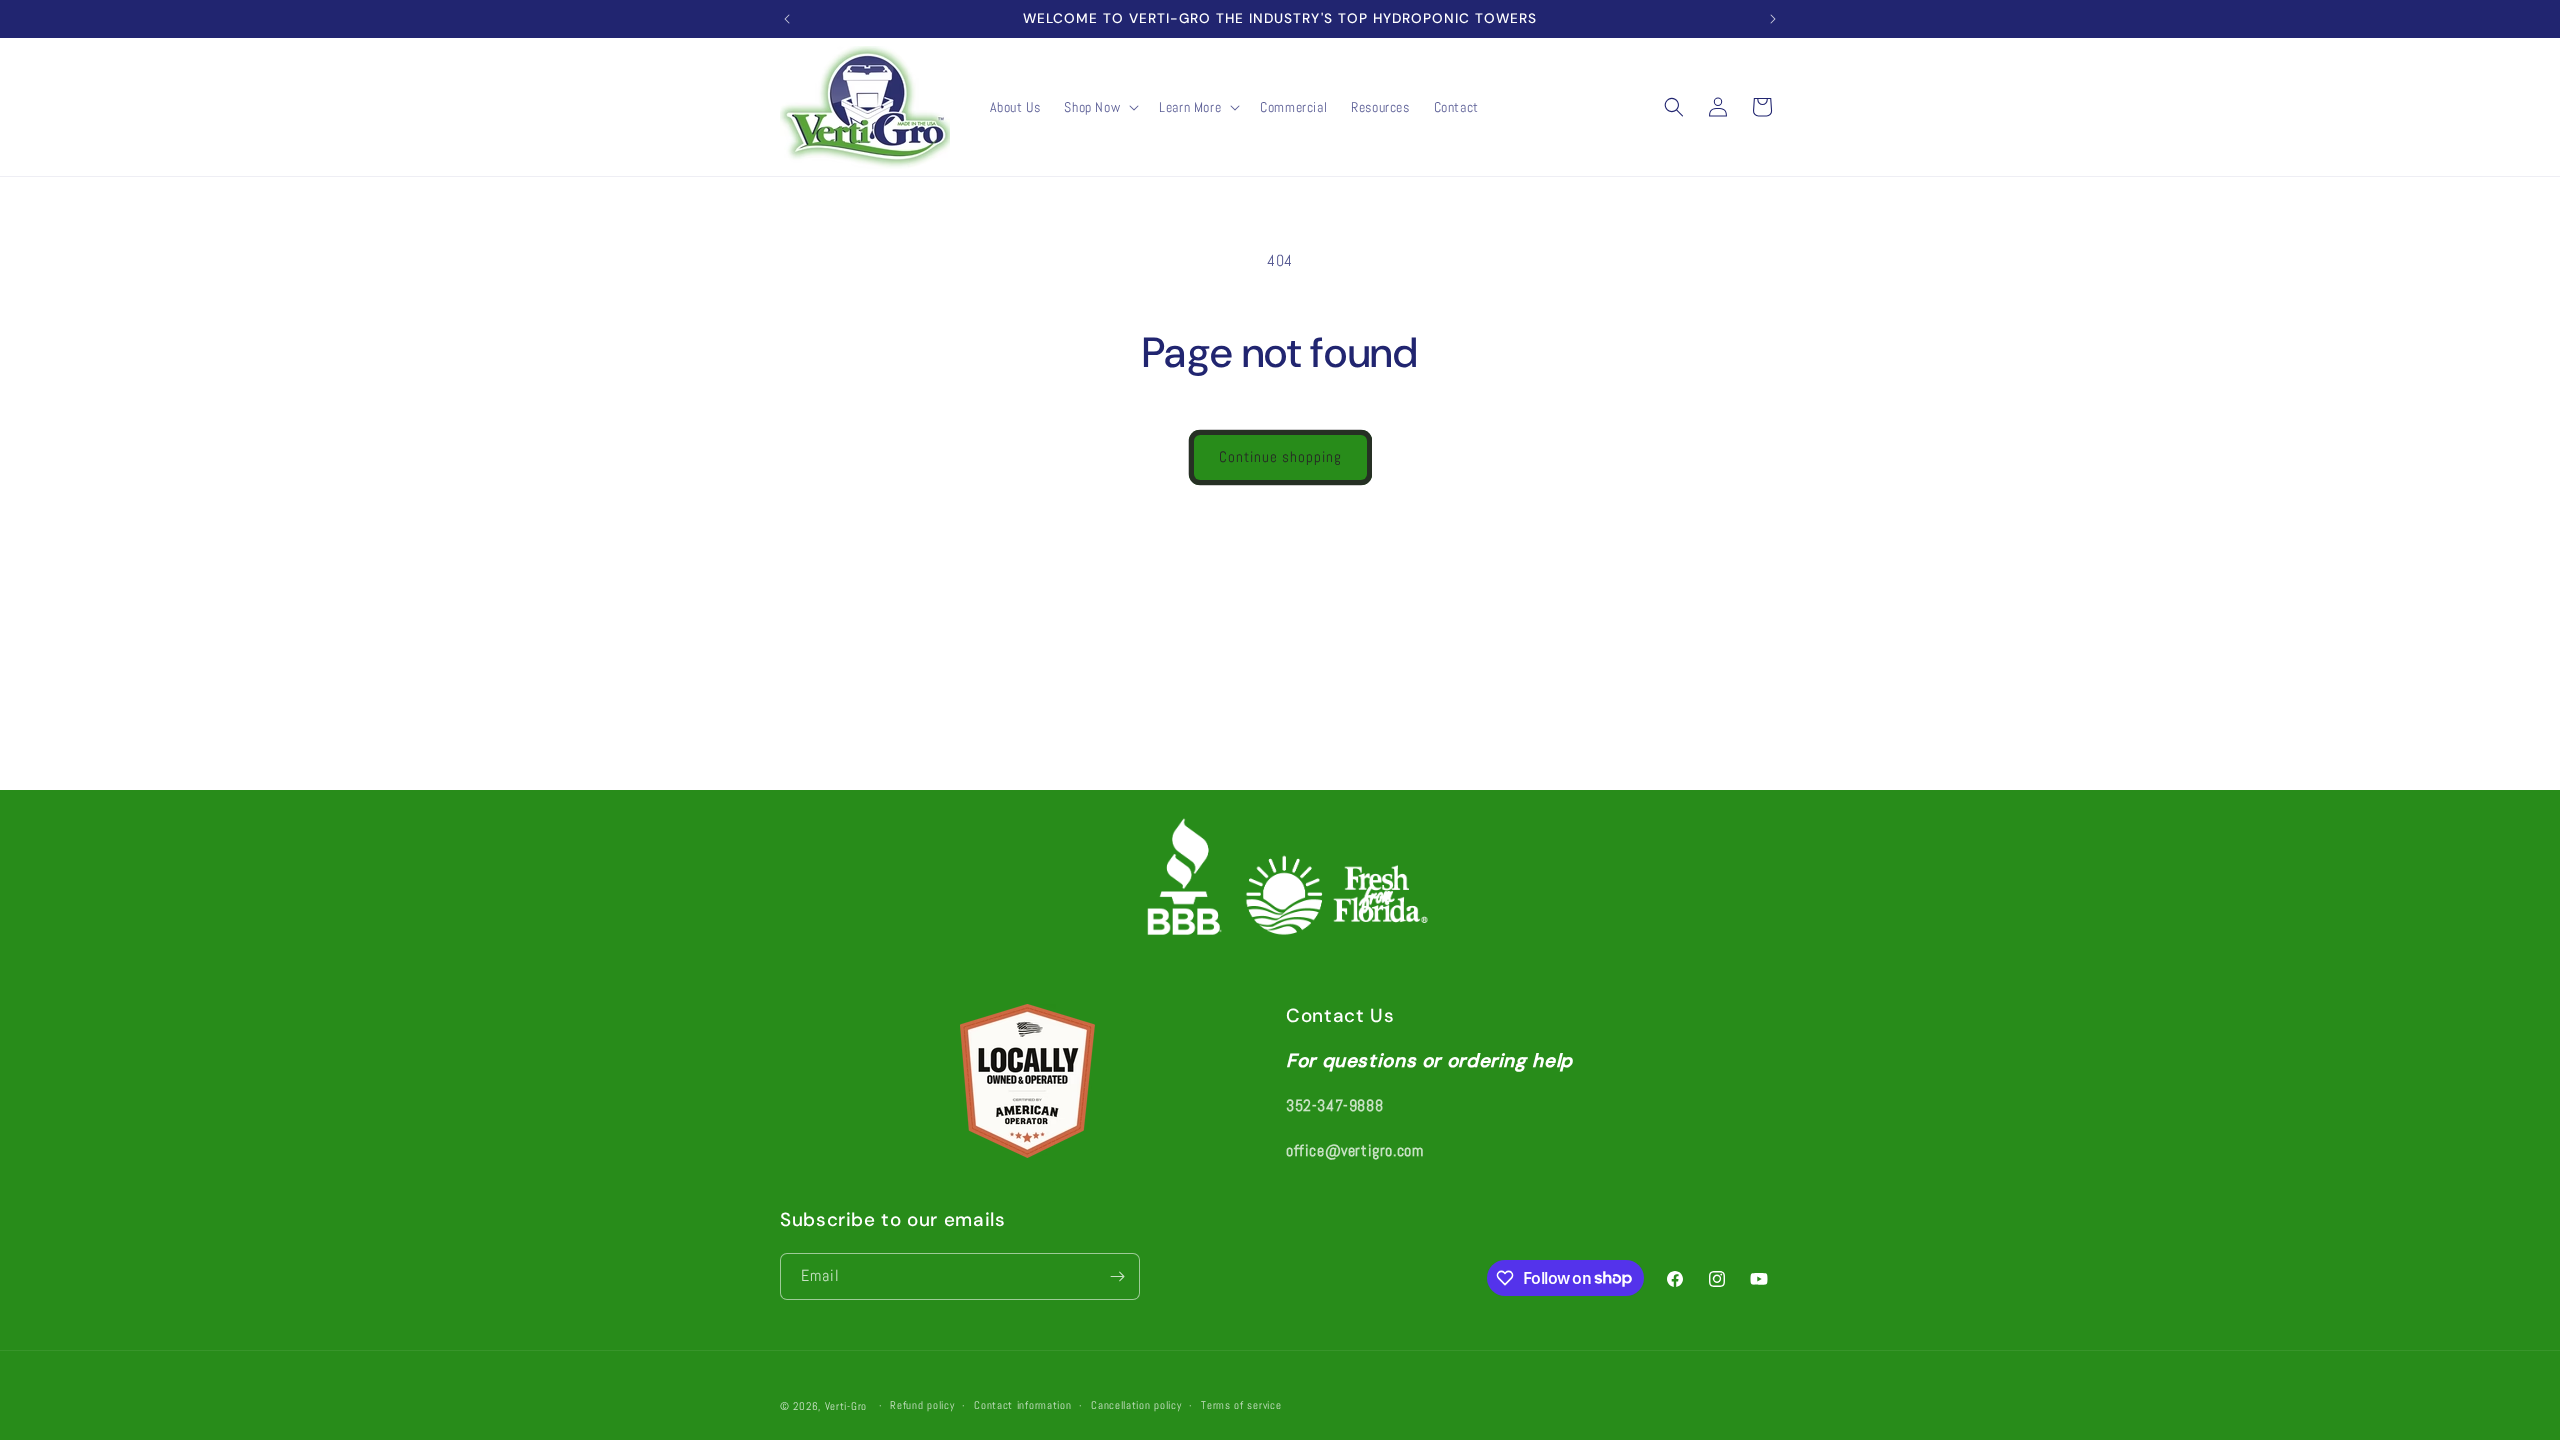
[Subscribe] (1117, 1276)
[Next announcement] (1773, 19)
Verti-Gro (846, 1406)
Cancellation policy (1136, 1405)
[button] (1099, 107)
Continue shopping (1280, 456)
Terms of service (1241, 1405)
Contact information (1022, 1405)
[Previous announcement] (787, 19)
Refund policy (922, 1405)
